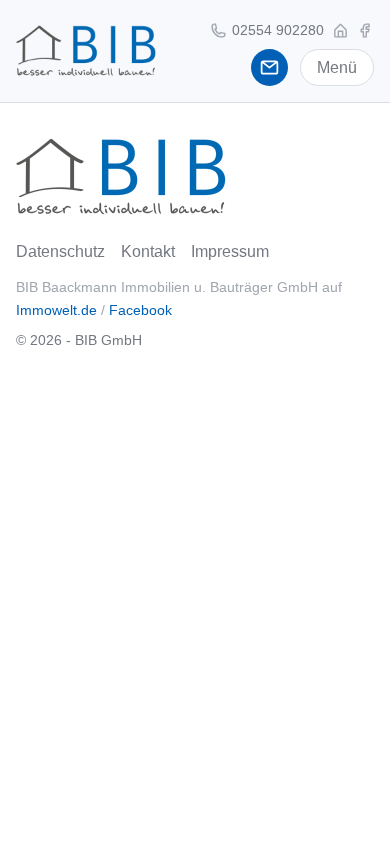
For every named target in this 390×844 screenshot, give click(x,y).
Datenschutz (60, 251)
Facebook (140, 310)
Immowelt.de (56, 310)
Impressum (230, 251)
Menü (337, 67)
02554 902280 (276, 30)
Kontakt (148, 251)
